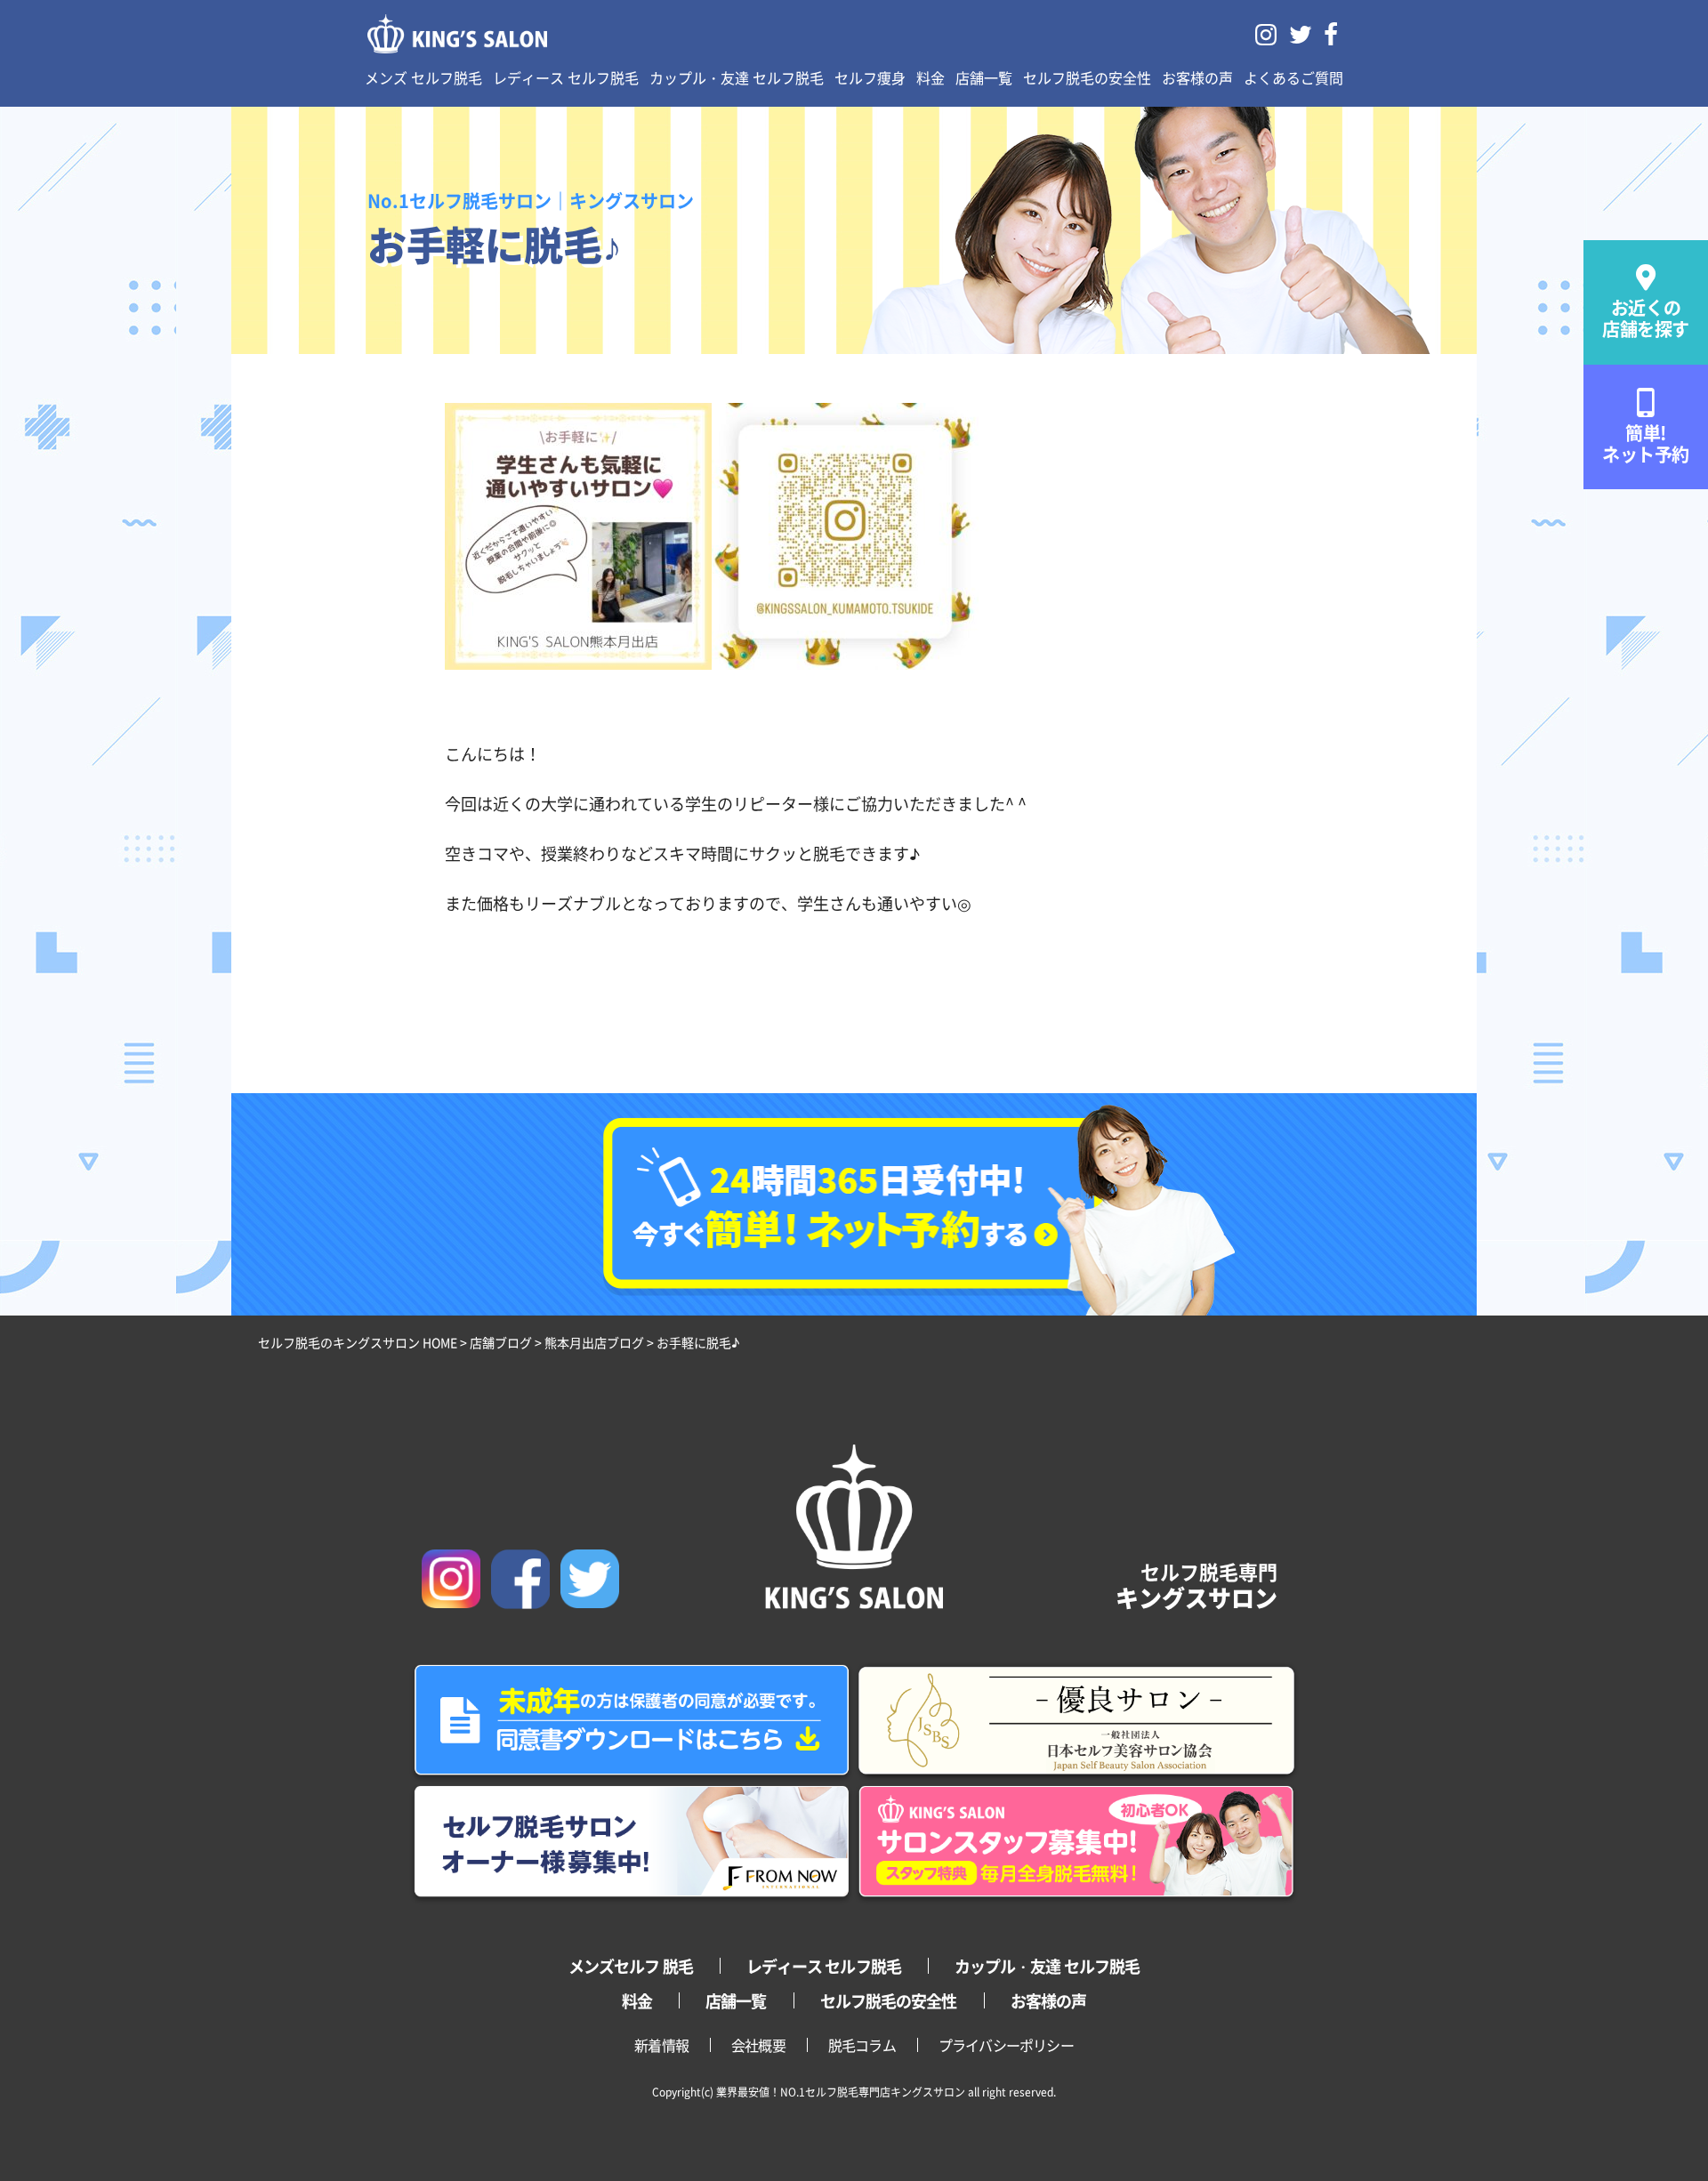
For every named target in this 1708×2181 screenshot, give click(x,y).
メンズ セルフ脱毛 (423, 77)
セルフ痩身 (870, 77)
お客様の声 (1197, 77)
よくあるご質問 (1293, 77)
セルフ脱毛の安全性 (1087, 77)
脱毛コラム (862, 2045)
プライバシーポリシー (1006, 2045)
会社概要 (758, 2045)
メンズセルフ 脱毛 (631, 1966)
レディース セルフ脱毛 (566, 77)
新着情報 (661, 2045)
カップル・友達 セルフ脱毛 (737, 77)
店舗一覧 (984, 77)
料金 (931, 77)
